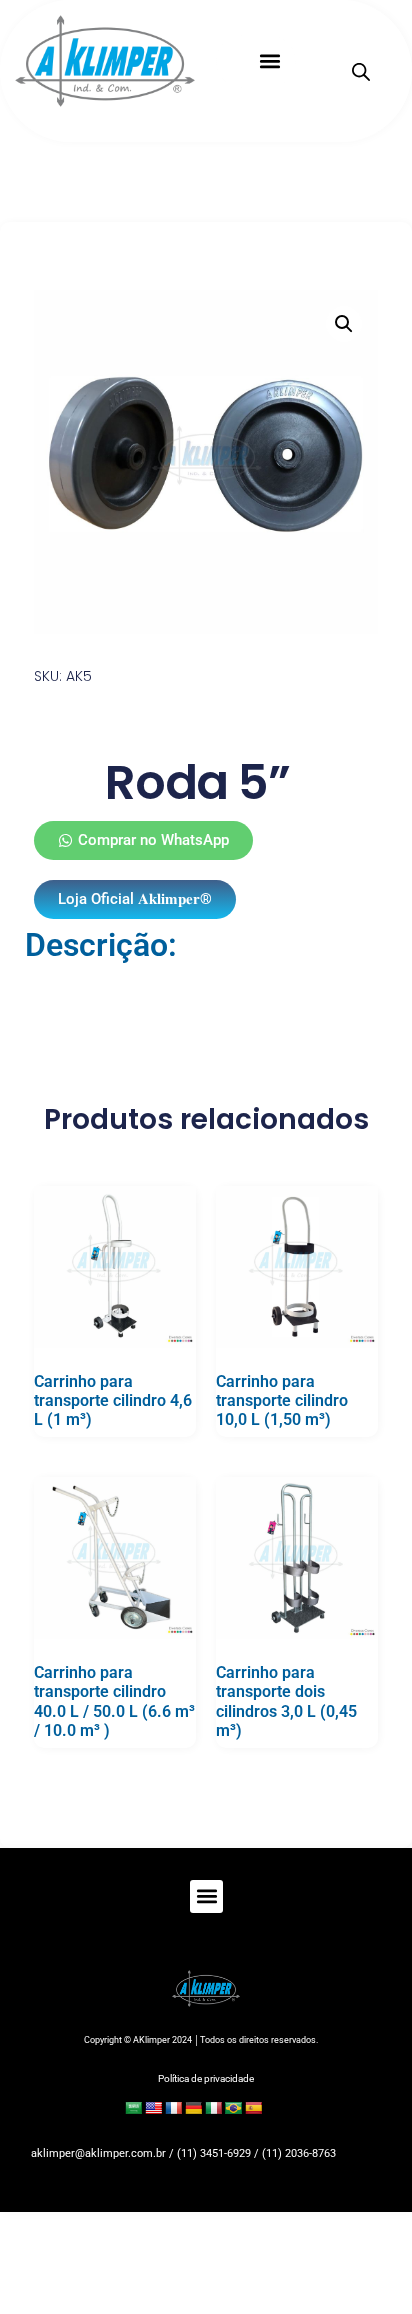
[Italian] (213, 2108)
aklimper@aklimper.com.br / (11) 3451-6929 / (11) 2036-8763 (183, 2153)
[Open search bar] (361, 71)
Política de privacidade (206, 2078)
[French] (173, 2108)
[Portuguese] (233, 2108)
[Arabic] (133, 2108)
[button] (269, 61)
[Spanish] (253, 2108)
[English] (153, 2108)
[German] (193, 2108)
